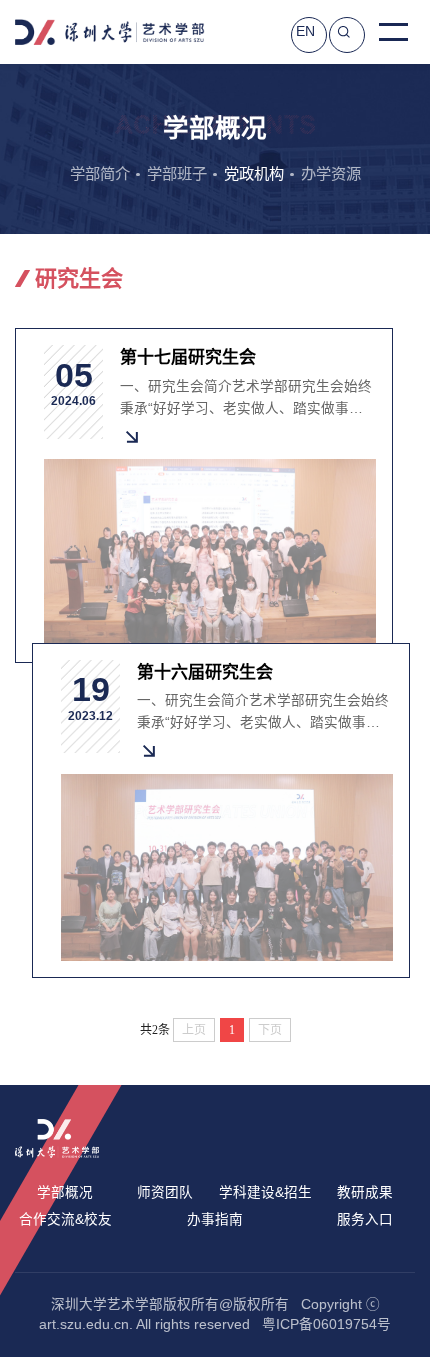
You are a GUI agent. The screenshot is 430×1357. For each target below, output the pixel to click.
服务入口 (365, 1219)
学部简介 (100, 173)
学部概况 (65, 1192)
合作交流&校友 (65, 1219)
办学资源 (331, 173)
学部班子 (177, 173)
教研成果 (365, 1192)
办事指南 (215, 1219)
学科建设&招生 (265, 1192)
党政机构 (254, 173)
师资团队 (165, 1192)
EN (305, 31)
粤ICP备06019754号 (326, 1324)
